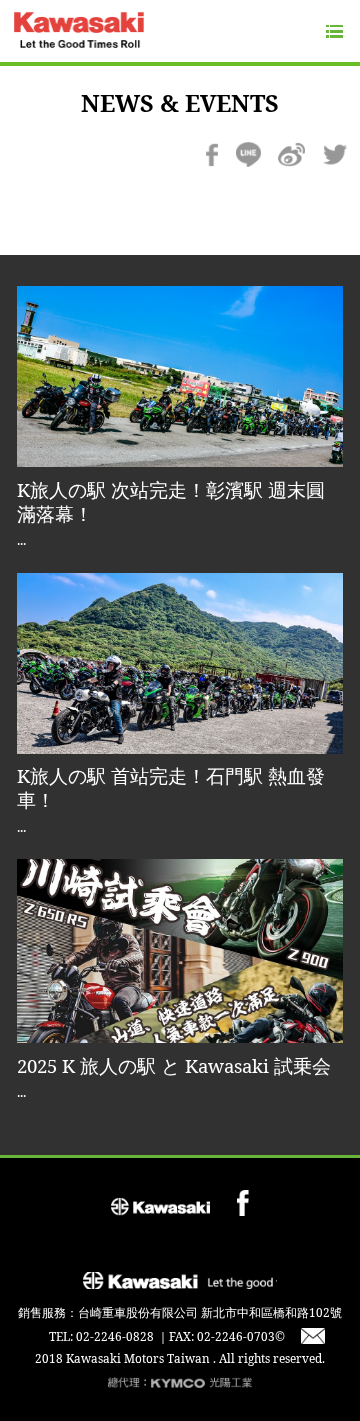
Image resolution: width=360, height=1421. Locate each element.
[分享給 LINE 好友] (248, 154)
